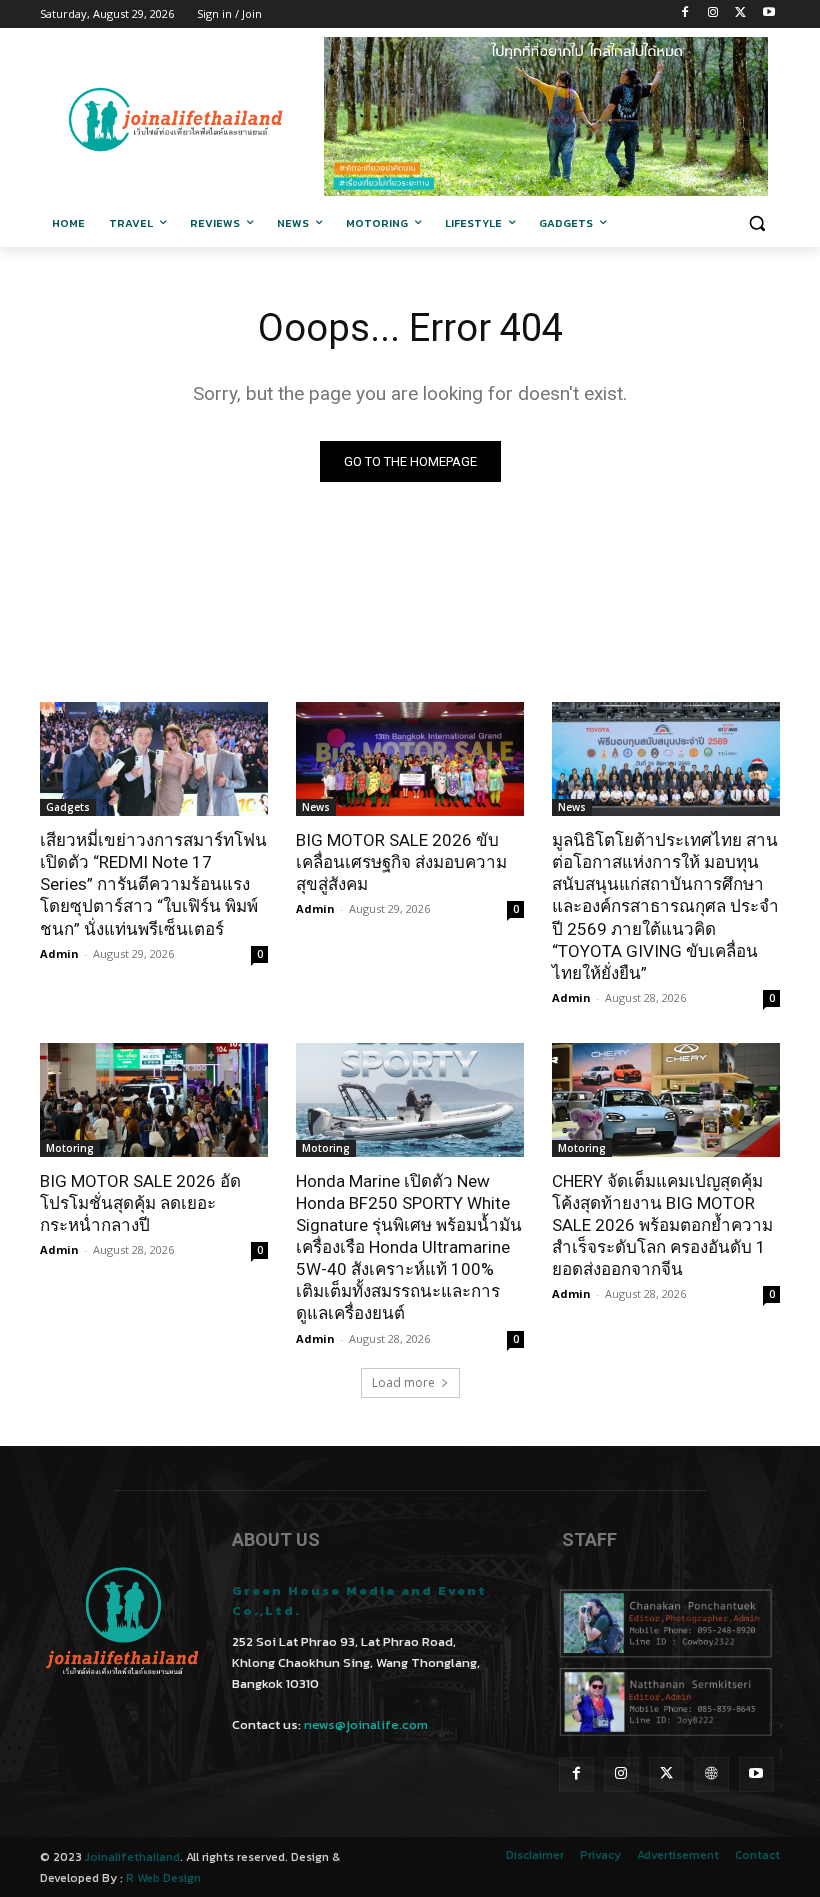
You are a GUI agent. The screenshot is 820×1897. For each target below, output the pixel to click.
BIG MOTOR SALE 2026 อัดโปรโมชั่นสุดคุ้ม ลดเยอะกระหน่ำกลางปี (140, 1203)
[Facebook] (685, 14)
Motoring (70, 1148)
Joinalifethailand (132, 1857)
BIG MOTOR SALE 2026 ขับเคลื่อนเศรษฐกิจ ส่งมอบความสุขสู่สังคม (401, 862)
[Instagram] (713, 14)
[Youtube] (768, 14)
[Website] (711, 1774)
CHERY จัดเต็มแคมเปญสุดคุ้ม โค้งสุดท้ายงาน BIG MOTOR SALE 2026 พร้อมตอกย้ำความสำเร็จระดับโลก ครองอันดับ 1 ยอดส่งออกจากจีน (662, 1225)
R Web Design (163, 1878)
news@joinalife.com (366, 1724)
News (316, 807)
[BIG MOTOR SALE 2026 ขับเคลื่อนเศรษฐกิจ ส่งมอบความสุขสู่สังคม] (410, 759)
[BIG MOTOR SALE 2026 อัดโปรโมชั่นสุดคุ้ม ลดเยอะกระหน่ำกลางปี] (154, 1100)
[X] (740, 14)
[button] (756, 223)
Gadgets (68, 807)
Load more (403, 1382)
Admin (59, 953)
